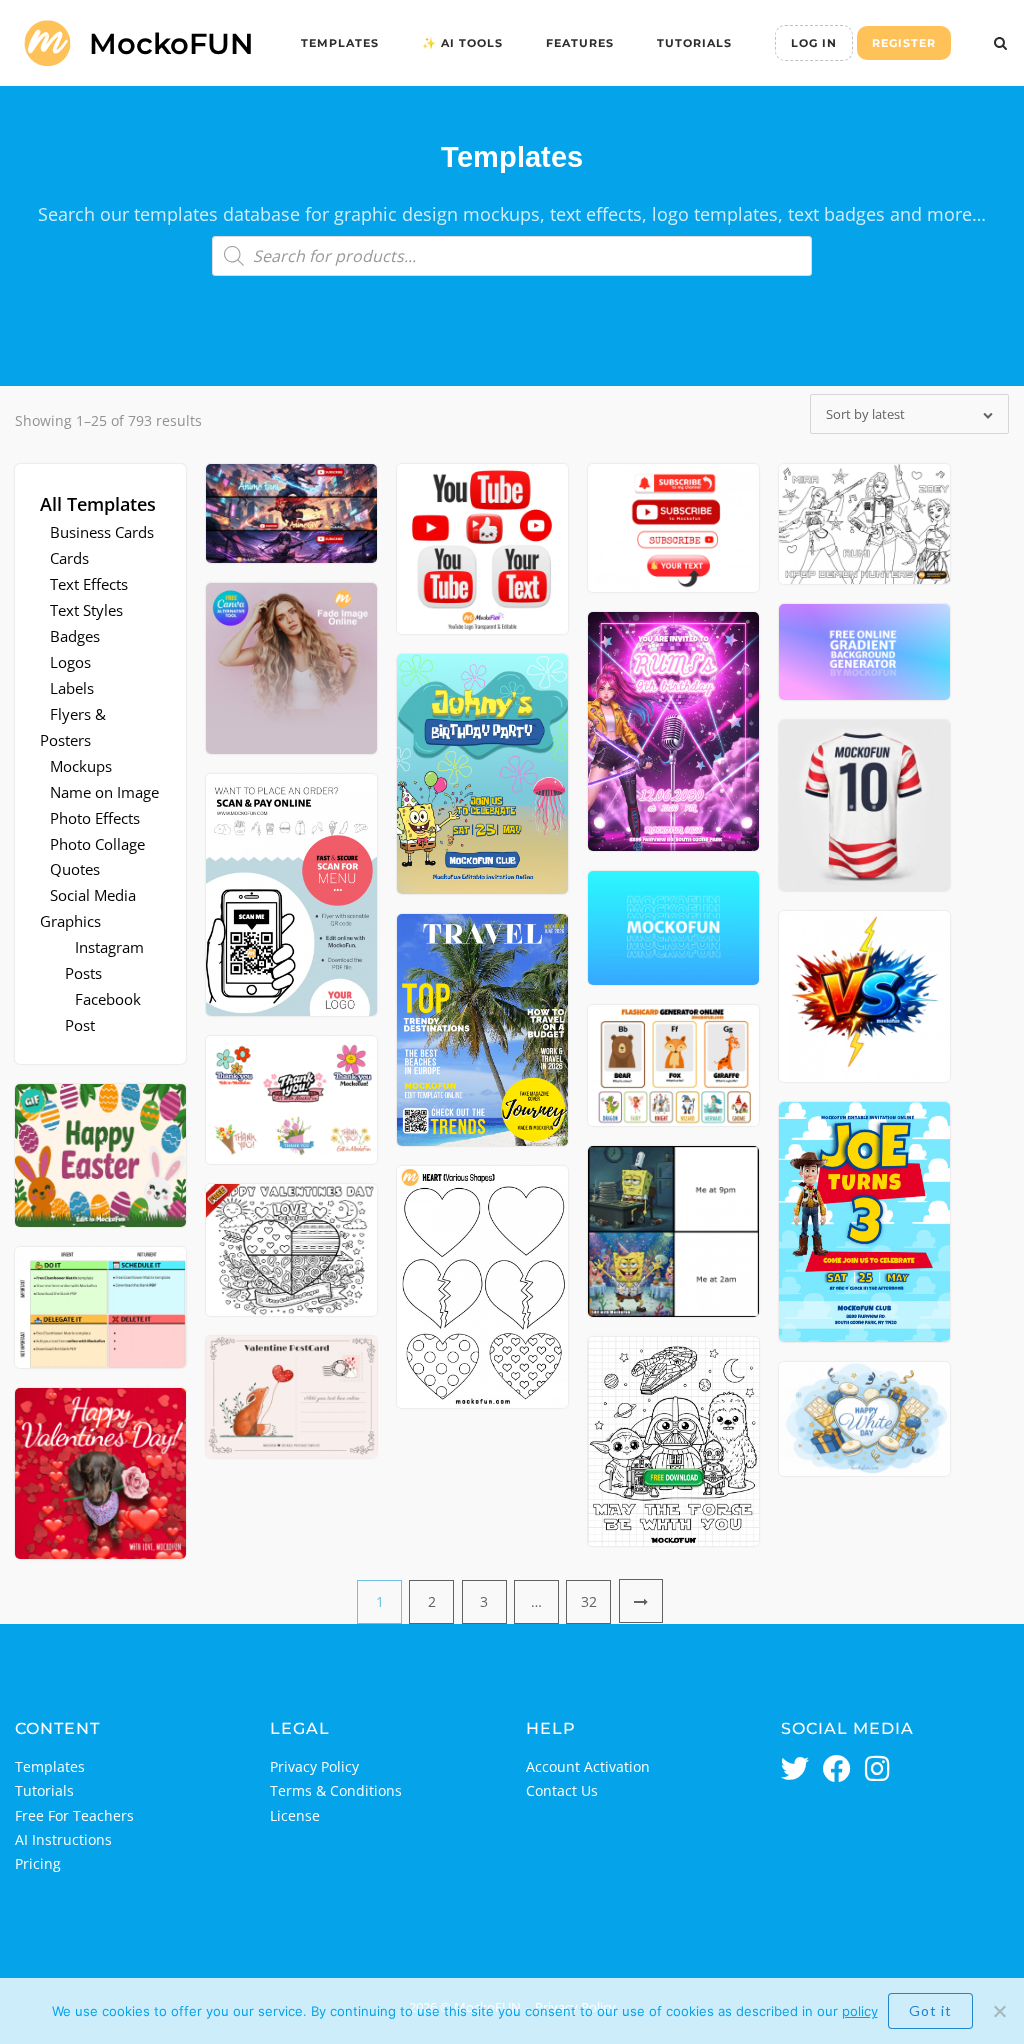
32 (589, 1601)
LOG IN (814, 43)
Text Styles (86, 610)
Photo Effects (95, 818)
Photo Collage (97, 844)
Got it (930, 2010)
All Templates (98, 504)
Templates (340, 43)
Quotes (75, 869)
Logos (70, 662)
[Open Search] (1000, 45)
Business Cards (102, 532)
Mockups (81, 766)
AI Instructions (63, 1839)
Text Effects (89, 584)
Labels (72, 688)
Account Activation (588, 1766)
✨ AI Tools (462, 43)
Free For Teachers (74, 1815)
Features (580, 43)
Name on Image (104, 792)
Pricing (38, 1863)
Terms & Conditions (336, 1790)
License (295, 1815)
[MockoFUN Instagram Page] (877, 1770)
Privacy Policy (314, 1766)
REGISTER (904, 43)
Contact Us (562, 1790)
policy (860, 2011)
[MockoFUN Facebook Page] (837, 1770)
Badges (75, 636)
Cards (69, 558)
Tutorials (694, 43)
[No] (999, 2011)
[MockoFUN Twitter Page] (795, 1770)
